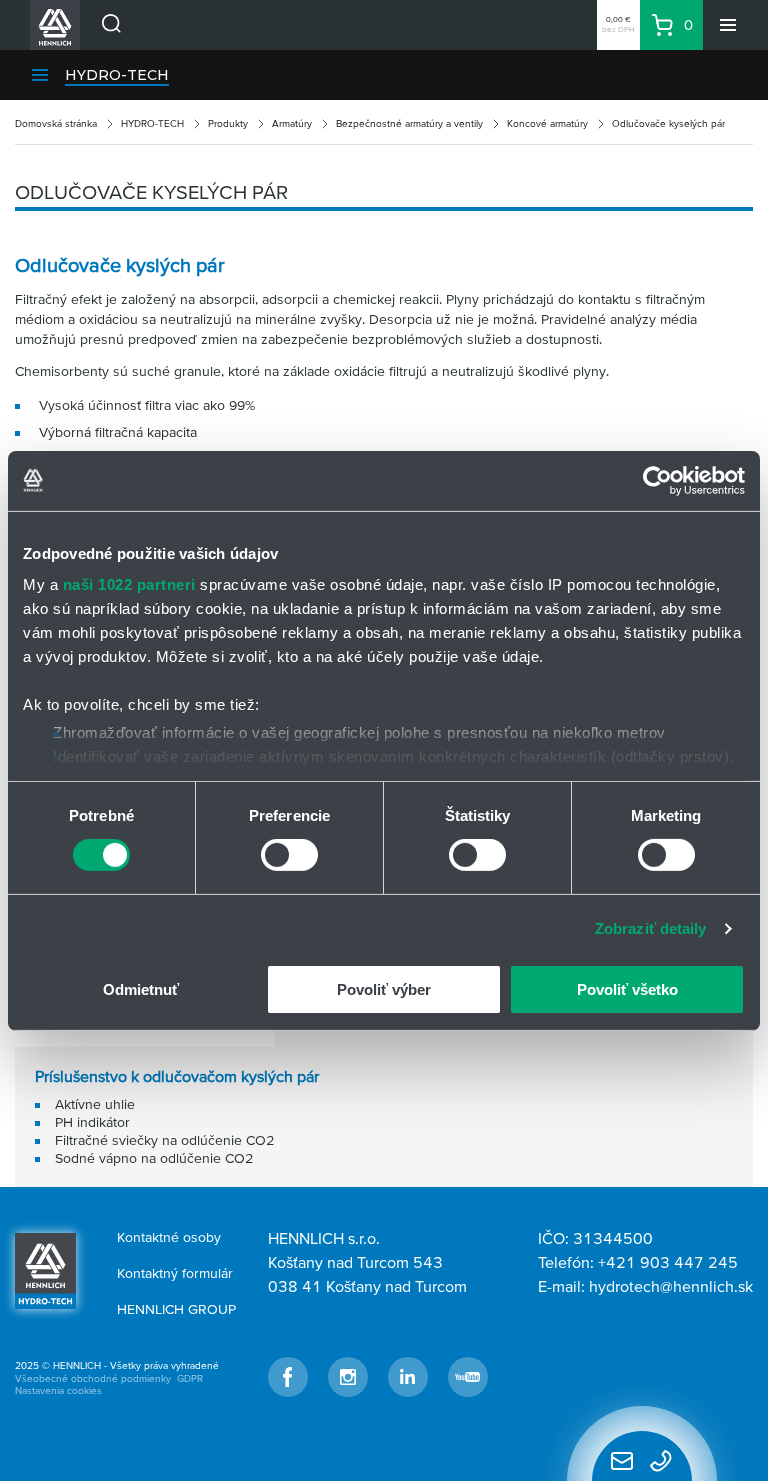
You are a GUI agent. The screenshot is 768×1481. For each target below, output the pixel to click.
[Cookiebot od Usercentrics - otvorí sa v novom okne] (657, 480)
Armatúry (292, 123)
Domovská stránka (56, 123)
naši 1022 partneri (129, 584)
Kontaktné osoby (169, 1237)
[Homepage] (45, 1269)
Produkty (228, 123)
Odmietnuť (141, 989)
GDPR (190, 1378)
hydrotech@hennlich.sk (671, 1286)
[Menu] (728, 25)
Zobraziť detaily (651, 928)
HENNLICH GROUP (176, 1309)
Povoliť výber (384, 989)
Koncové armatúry (547, 123)
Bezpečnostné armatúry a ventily (409, 123)
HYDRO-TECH (117, 75)
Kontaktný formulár (175, 1273)
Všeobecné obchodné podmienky (93, 1378)
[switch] (289, 855)
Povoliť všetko (627, 989)
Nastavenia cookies (58, 1390)
